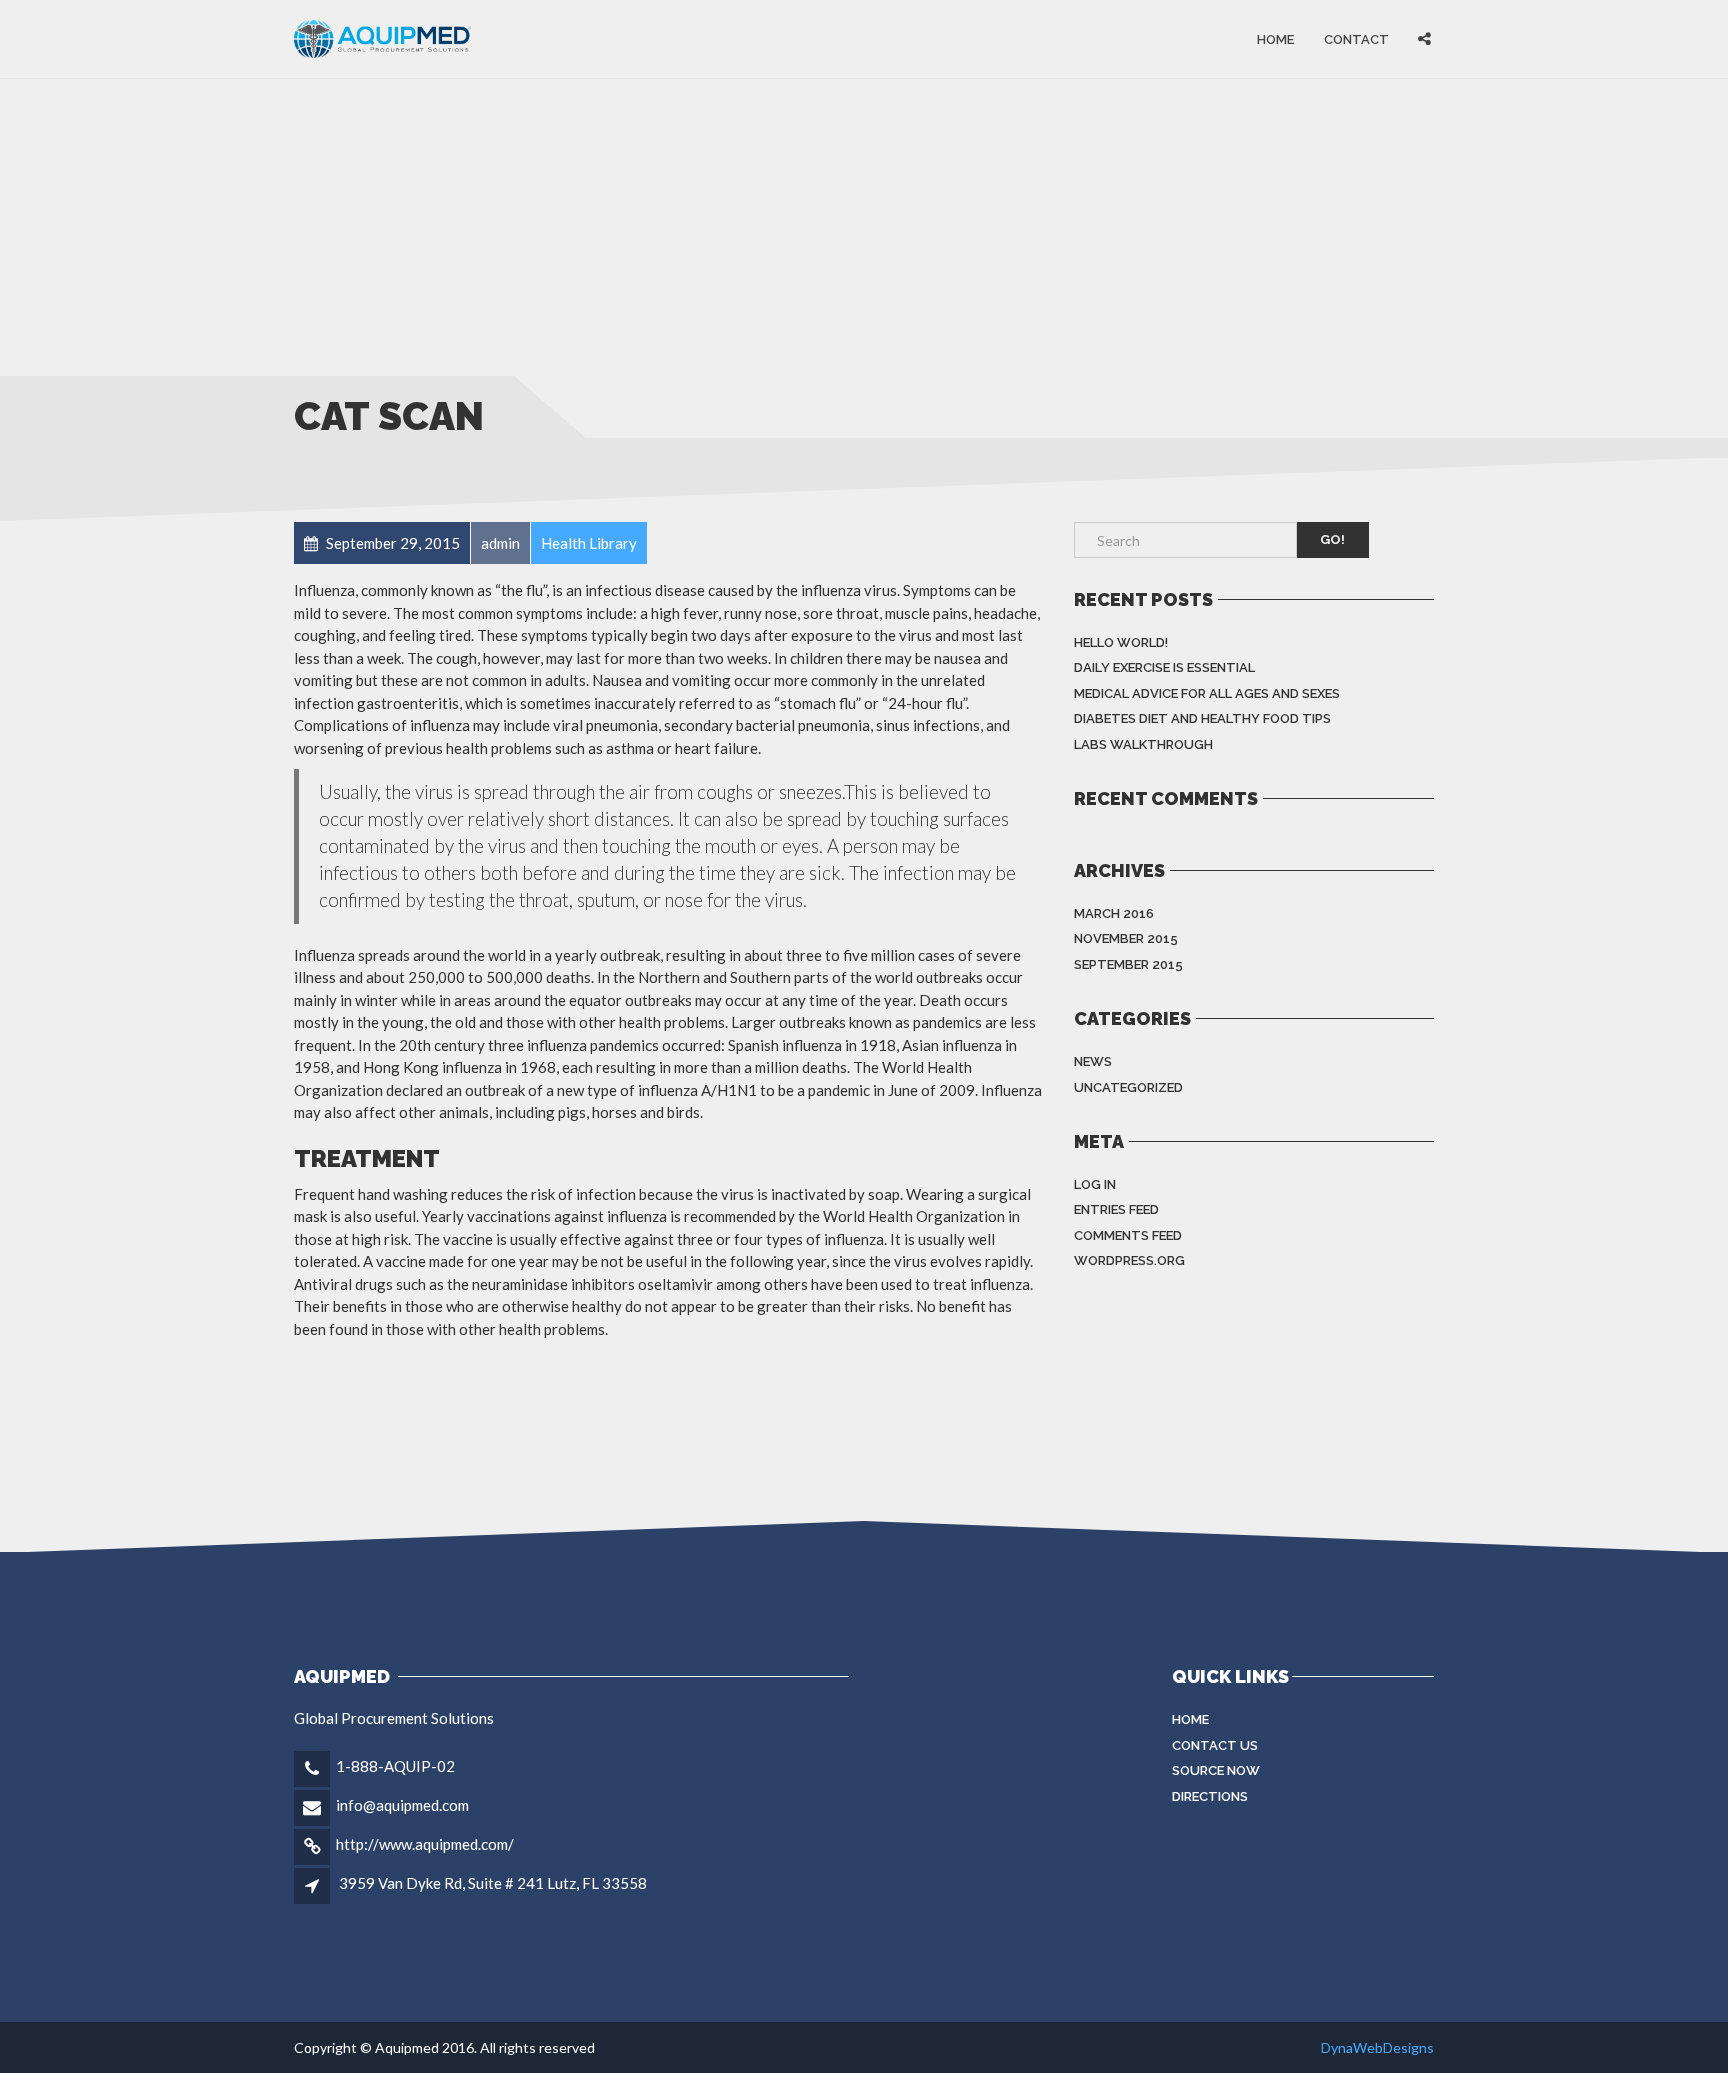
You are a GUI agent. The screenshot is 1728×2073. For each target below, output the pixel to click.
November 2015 (1126, 938)
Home (1275, 38)
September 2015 (1128, 964)
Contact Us (1215, 1745)
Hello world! (1121, 642)
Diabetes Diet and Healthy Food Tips (1202, 718)
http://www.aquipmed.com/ (425, 1844)
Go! (1332, 539)
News (1093, 1061)
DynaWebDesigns (1377, 2047)
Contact (1356, 38)
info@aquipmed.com (402, 1805)
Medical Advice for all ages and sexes (1207, 693)
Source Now (1216, 1770)
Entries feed (1116, 1209)
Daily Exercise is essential (1164, 667)
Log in (1095, 1184)
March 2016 (1114, 913)
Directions (1210, 1796)
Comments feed (1128, 1235)
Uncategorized (1128, 1087)
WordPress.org (1129, 1260)
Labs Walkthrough (1143, 744)
